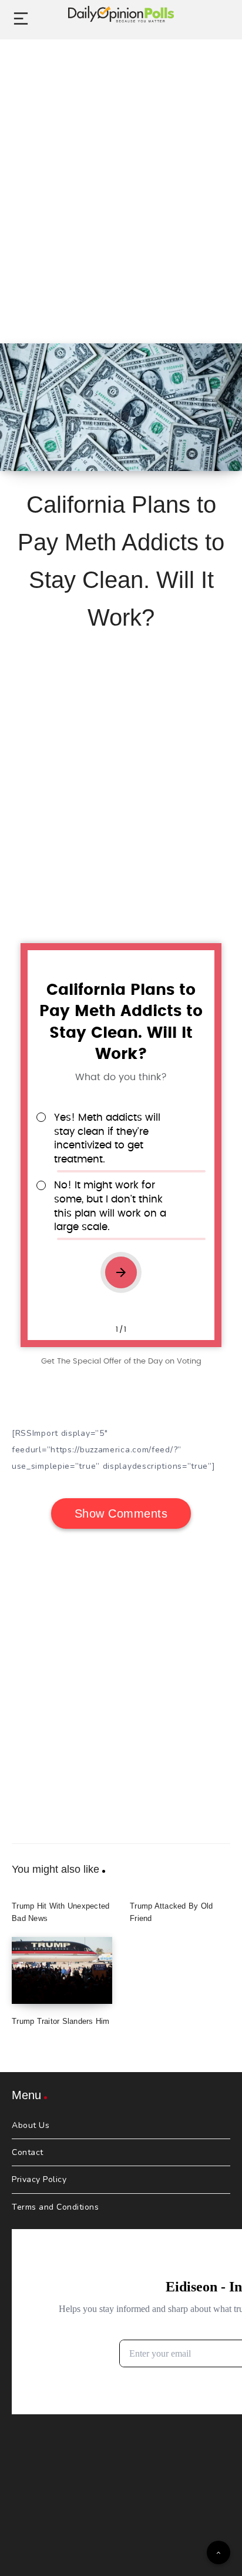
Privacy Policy (39, 2179)
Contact (28, 2152)
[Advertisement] (121, 178)
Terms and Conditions (55, 2207)
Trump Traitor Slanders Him (61, 2021)
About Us (31, 2125)
